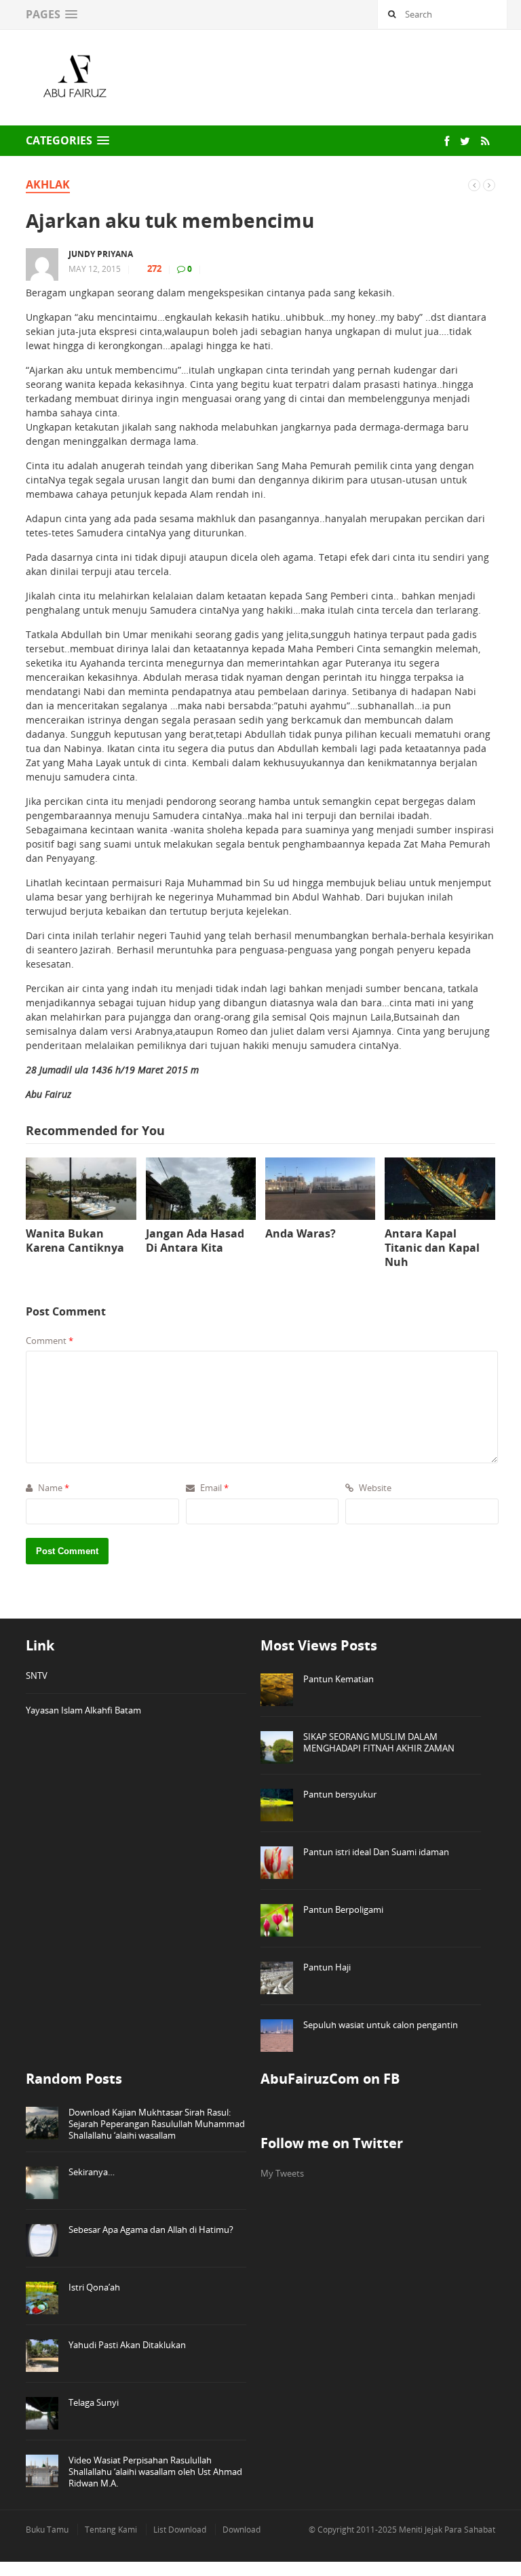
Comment (50, 1341)
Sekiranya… (92, 2172)
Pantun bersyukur (340, 1794)
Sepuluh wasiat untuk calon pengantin (381, 2025)
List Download (180, 2530)
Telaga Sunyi (94, 2402)
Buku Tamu (47, 2530)
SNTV (37, 1676)
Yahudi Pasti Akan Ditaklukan (127, 2345)
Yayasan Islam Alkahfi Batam (83, 1710)
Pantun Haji (327, 1967)
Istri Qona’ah (94, 2287)
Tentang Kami (111, 2530)
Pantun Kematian (339, 1679)
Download (242, 2530)
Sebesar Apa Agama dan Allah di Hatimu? (151, 2230)
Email (213, 1488)
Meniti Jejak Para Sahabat (447, 2530)
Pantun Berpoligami (343, 1909)
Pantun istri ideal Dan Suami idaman (376, 1852)
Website (374, 1488)
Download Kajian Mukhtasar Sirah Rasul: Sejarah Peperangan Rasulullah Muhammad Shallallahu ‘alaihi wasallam (157, 2124)
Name (53, 1488)
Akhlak (48, 184)
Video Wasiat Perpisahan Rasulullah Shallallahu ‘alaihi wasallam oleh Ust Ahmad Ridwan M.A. (155, 2472)
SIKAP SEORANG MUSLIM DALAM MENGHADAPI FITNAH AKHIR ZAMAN (379, 1742)
